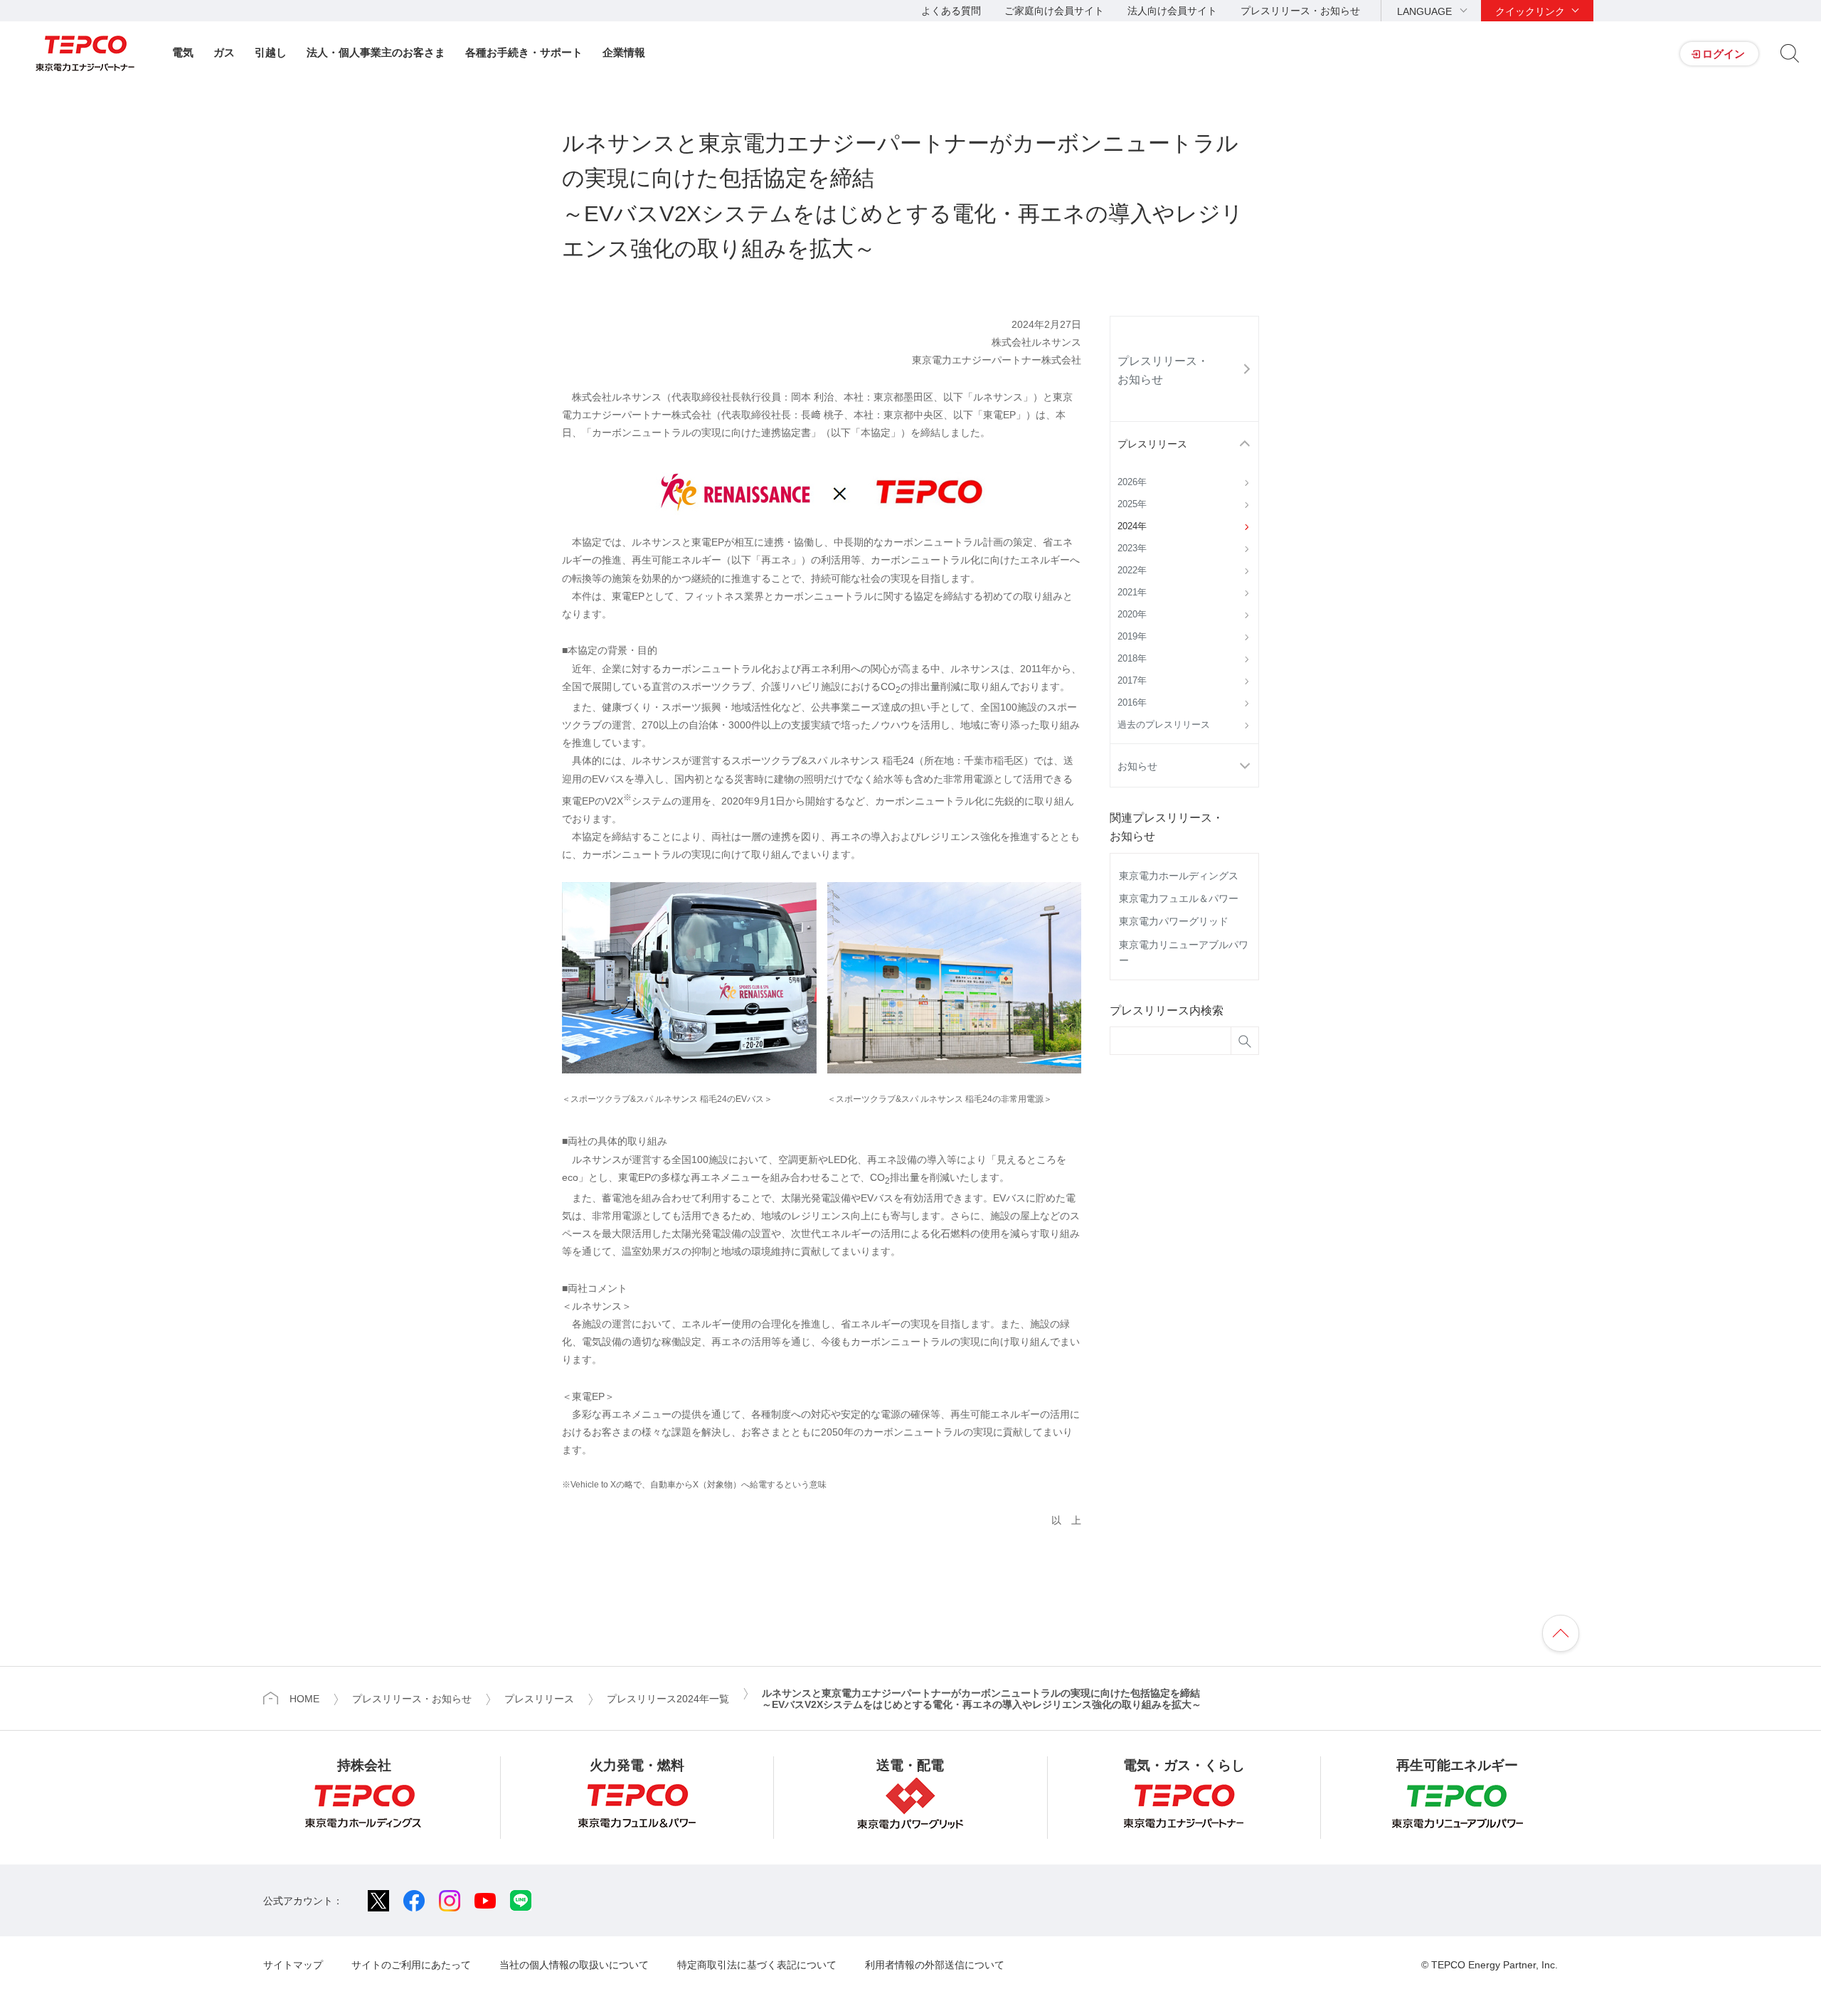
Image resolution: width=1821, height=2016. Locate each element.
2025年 (1132, 504)
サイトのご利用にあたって (411, 1965)
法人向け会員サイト (1172, 11)
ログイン (1724, 54)
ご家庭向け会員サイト (1054, 11)
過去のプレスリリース (1164, 725)
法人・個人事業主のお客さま (376, 52)
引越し (271, 52)
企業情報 (624, 52)
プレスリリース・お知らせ (1300, 11)
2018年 (1132, 659)
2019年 (1132, 637)
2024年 (1132, 526)
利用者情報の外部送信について (935, 1965)
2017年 (1132, 681)
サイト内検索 (1790, 53)
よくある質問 (951, 11)
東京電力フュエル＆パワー (1179, 898)
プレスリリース (1152, 444)
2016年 (1132, 703)
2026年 (1132, 482)
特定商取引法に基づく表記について (757, 1965)
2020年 (1132, 615)
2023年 (1132, 548)
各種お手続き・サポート (524, 52)
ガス (224, 52)
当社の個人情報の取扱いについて (574, 1965)
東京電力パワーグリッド (1174, 921)
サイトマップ (293, 1965)
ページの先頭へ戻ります (1561, 1633)
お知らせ (1137, 766)
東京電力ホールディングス (1179, 876)
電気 (183, 52)
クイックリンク (1530, 11)
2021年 (1132, 593)
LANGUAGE (1424, 11)
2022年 (1132, 571)
